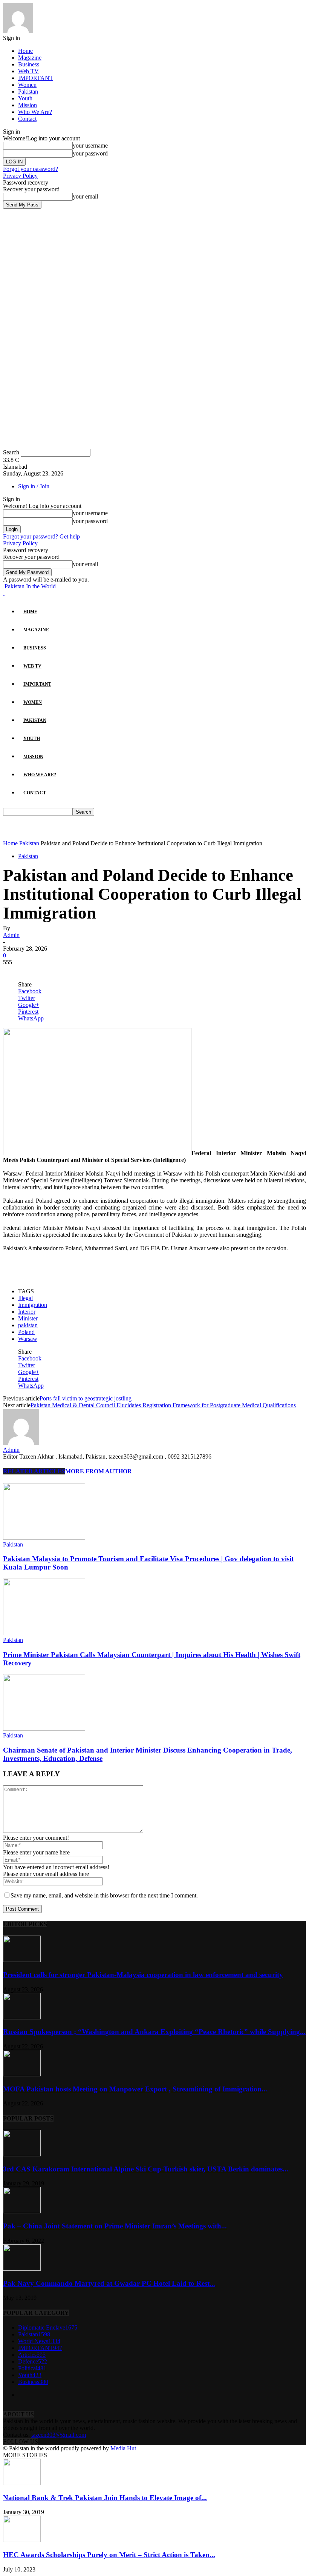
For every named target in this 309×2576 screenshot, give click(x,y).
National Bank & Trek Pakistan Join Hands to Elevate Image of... (105, 2498)
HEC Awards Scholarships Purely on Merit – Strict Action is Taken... (109, 2555)
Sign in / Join (34, 486)
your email (85, 196)
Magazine (30, 58)
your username (90, 145)
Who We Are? (35, 112)
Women (27, 85)
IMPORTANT (36, 78)
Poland (26, 1332)
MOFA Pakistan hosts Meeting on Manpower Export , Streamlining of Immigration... (135, 2089)
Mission (28, 105)
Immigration (33, 1305)
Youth (25, 98)
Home (25, 51)
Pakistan (28, 92)
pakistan (28, 1325)
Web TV (28, 71)
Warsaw (28, 1339)
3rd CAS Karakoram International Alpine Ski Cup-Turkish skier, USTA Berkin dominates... (146, 2169)
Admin (11, 935)
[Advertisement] (91, 827)
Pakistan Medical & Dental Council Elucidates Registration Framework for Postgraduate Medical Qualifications (163, 1405)
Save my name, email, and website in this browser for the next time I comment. (104, 1895)
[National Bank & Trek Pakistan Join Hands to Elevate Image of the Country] (22, 2483)
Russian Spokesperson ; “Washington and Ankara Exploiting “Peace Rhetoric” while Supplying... (154, 2032)
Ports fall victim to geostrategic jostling (86, 1398)
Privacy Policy (20, 176)
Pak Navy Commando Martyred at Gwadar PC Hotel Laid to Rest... (109, 2283)
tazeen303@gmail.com (59, 2435)
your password (90, 153)
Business (29, 64)
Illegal (25, 1298)
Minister (28, 1318)
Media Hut (123, 2448)
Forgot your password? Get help (41, 536)
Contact (27, 119)
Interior (27, 1312)
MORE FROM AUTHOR (99, 1471)
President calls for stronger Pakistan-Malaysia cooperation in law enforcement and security (143, 1975)
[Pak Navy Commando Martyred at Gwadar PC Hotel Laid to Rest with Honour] (22, 2269)
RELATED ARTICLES (34, 1471)
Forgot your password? (31, 169)
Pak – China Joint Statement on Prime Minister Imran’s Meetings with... (115, 2226)
